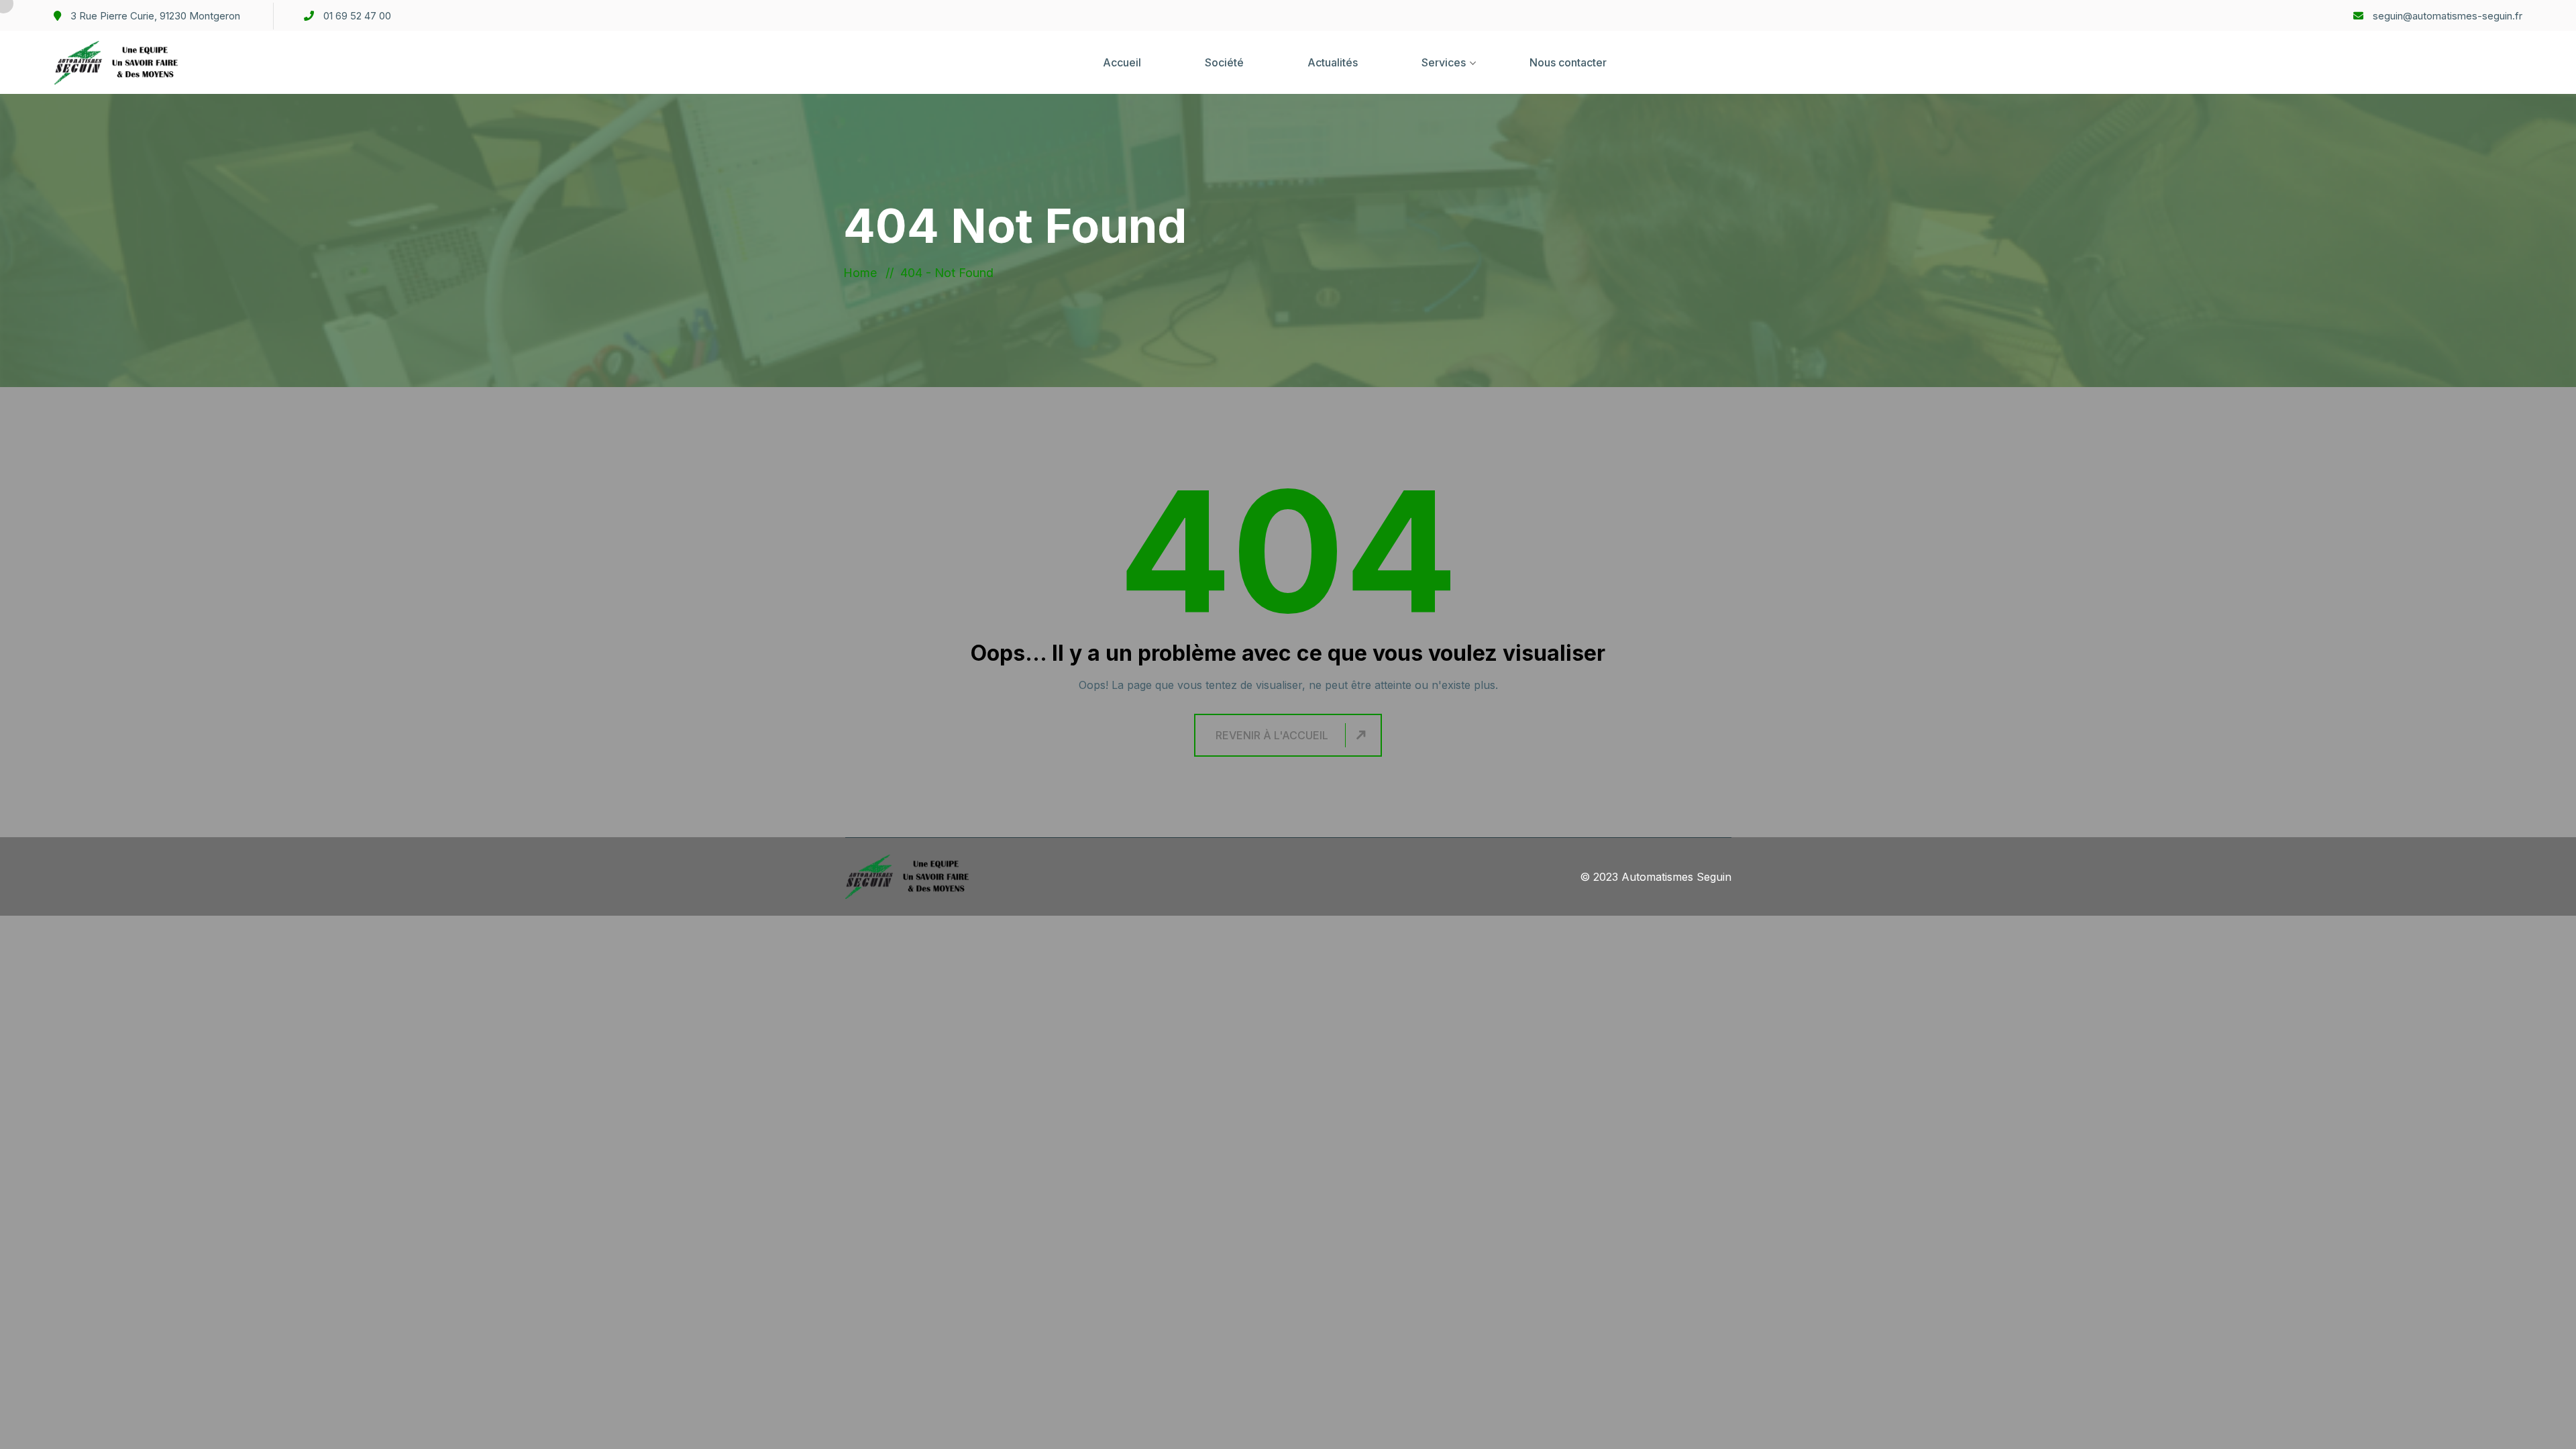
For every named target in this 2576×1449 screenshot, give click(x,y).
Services (1444, 62)
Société (1224, 62)
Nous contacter (1568, 62)
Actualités (1333, 62)
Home (863, 273)
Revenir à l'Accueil (1272, 735)
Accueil (1122, 62)
